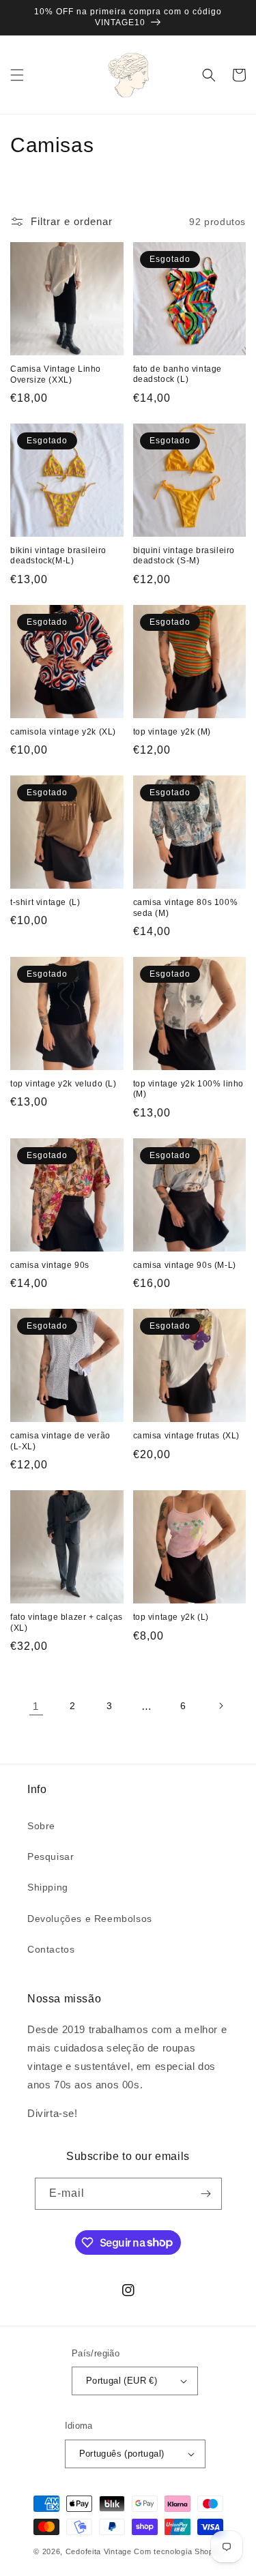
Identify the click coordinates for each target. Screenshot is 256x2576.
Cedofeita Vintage (99, 2551)
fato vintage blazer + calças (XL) (67, 1623)
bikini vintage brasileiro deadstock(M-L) (58, 556)
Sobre (41, 1826)
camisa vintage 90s (50, 1265)
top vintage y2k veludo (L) (63, 1084)
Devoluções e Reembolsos (90, 1919)
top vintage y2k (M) (172, 732)
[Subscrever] (206, 2194)
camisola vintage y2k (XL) (63, 732)
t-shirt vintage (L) (45, 902)
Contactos (51, 1949)
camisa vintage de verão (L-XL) (60, 1441)
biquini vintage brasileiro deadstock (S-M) (184, 556)
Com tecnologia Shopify (178, 2551)
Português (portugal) (122, 2454)
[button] (17, 75)
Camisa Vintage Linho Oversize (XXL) (56, 374)
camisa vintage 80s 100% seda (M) (186, 908)
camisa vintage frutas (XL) (187, 1436)
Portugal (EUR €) (122, 2381)
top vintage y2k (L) (171, 1617)
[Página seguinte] (221, 1706)
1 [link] (36, 1706)
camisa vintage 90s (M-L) (185, 1265)
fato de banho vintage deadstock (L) (178, 374)
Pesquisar (51, 1856)
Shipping (48, 1887)
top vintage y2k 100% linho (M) (189, 1089)
